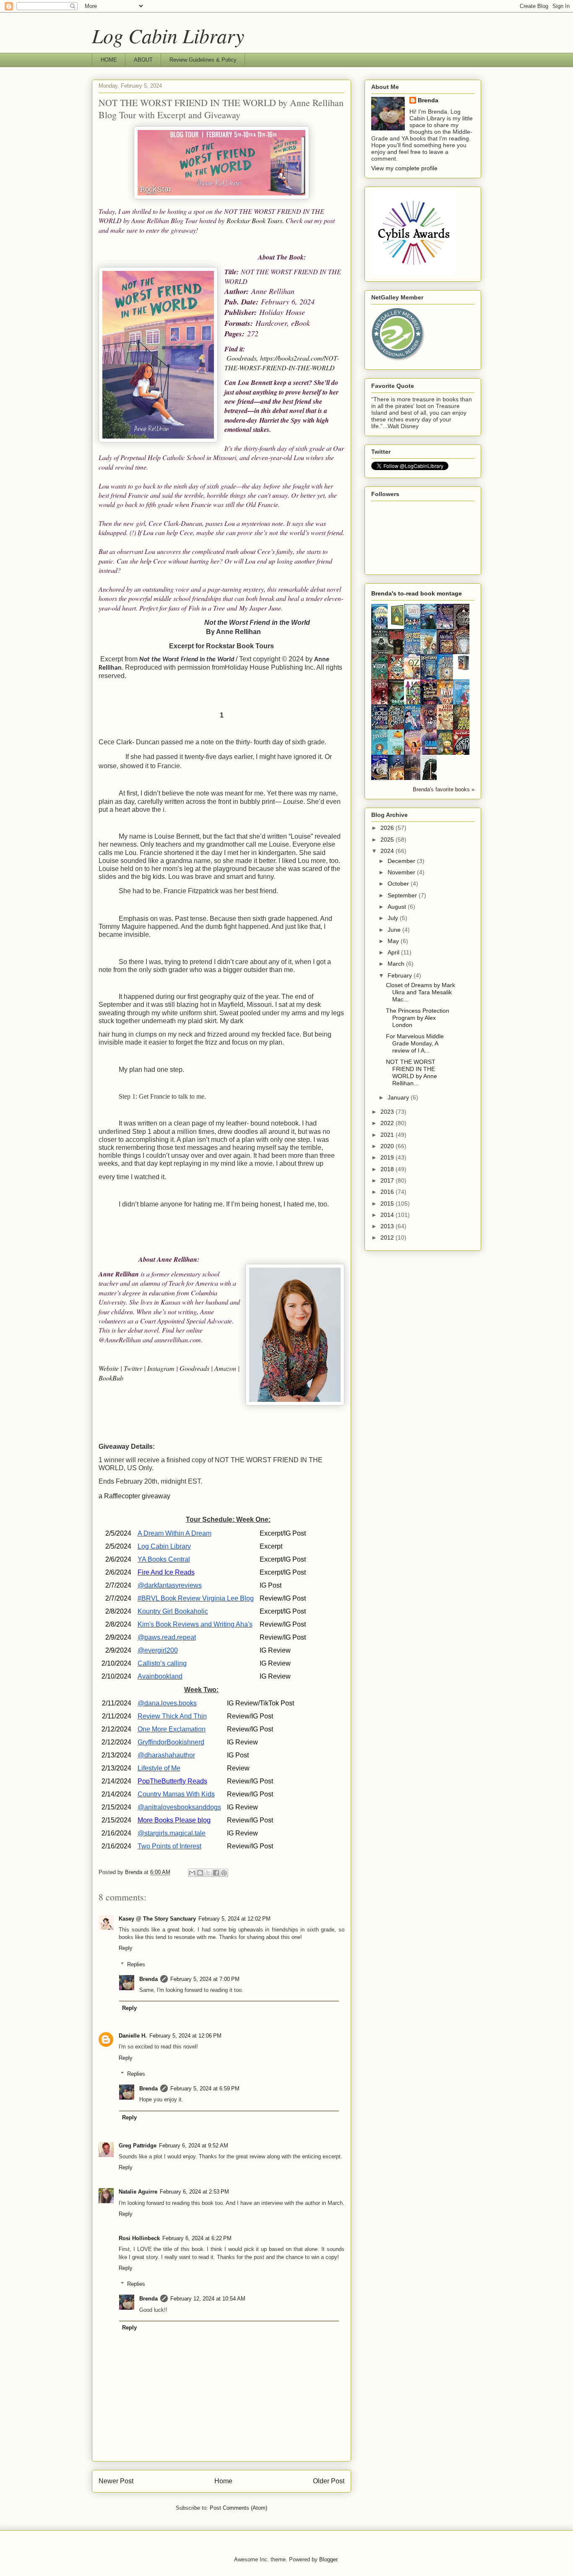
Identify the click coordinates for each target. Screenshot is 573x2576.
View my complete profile (404, 168)
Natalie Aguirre (138, 2192)
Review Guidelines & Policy (203, 60)
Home (223, 2481)
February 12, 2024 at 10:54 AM (208, 2299)
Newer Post (116, 2481)
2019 (388, 1157)
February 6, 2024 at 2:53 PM (194, 2192)
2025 (388, 840)
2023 (388, 1112)
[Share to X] (208, 1873)
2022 (388, 1123)
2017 (388, 1180)
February (401, 975)
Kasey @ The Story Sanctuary (157, 1919)
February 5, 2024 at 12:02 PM (234, 1919)
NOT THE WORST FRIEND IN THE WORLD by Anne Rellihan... (412, 1072)
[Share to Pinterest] (224, 1873)
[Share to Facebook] (216, 1873)
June (395, 930)
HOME (109, 60)
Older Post (329, 2481)
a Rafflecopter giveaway (134, 1496)
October (399, 884)
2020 (388, 1146)
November (402, 872)
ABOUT (143, 60)
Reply (126, 1948)
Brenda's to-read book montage (417, 593)
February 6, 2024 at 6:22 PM (197, 2238)
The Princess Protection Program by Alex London (418, 1018)
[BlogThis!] (200, 1873)
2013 (388, 1226)
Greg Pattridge (138, 2146)
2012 (388, 1237)
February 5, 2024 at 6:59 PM (205, 2089)
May (394, 941)
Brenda (148, 1979)
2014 (388, 1215)
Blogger (328, 2559)
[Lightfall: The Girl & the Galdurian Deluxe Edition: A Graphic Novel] (398, 625)
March (397, 964)
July (394, 918)
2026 (388, 828)
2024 (388, 851)
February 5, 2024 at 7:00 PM (205, 1979)
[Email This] (192, 1873)
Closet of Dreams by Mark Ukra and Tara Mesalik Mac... (421, 992)
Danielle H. (133, 2036)
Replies (136, 1964)
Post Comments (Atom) (238, 2508)
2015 (388, 1204)
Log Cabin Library (168, 35)
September (403, 895)
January (399, 1097)
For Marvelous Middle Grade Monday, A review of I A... (415, 1043)
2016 (388, 1192)
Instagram (161, 1368)
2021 (388, 1135)
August (398, 907)
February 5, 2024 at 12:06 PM (185, 2036)
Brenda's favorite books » (444, 790)
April (394, 952)
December (402, 861)
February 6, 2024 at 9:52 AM (194, 2146)
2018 (388, 1169)
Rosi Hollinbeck (139, 2238)
